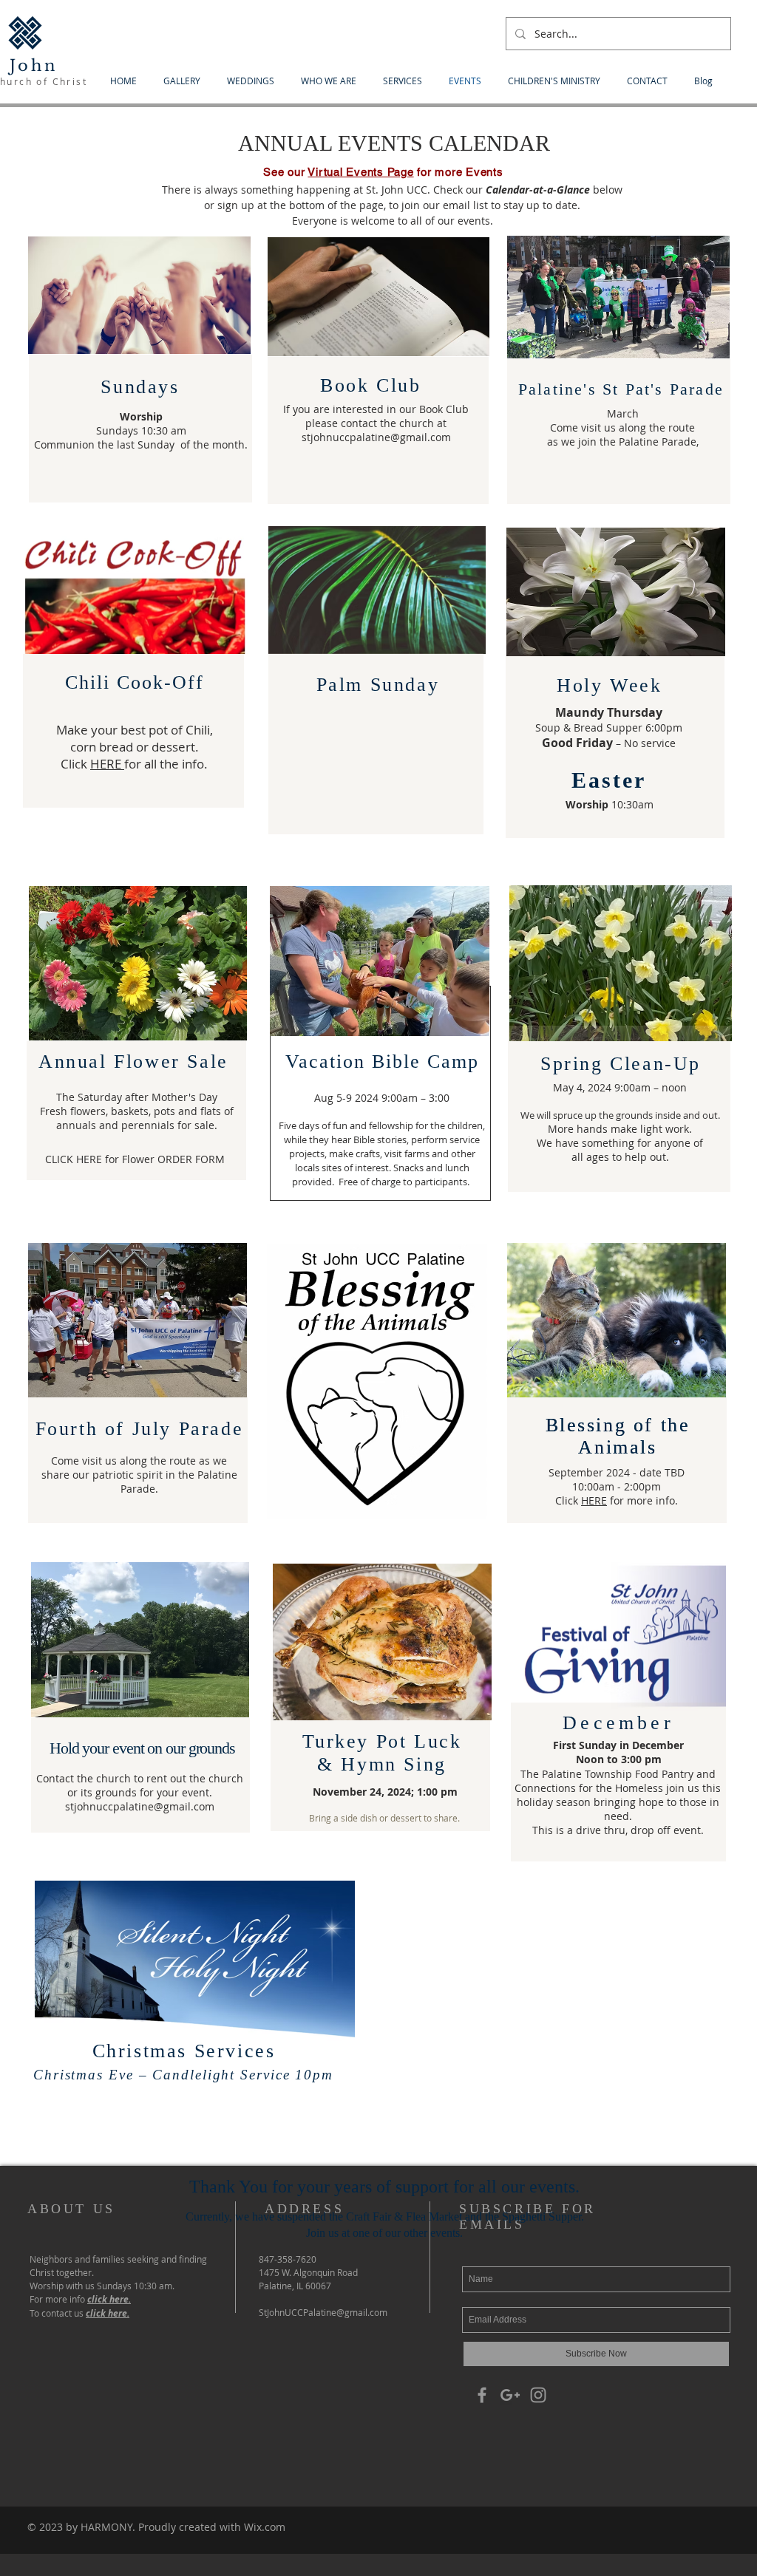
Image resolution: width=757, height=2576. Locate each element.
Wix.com (265, 2527)
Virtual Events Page (360, 172)
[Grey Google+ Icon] (510, 2395)
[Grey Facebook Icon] (482, 2395)
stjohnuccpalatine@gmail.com (376, 437)
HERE (107, 764)
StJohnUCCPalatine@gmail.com (323, 2312)
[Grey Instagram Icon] (538, 2395)
